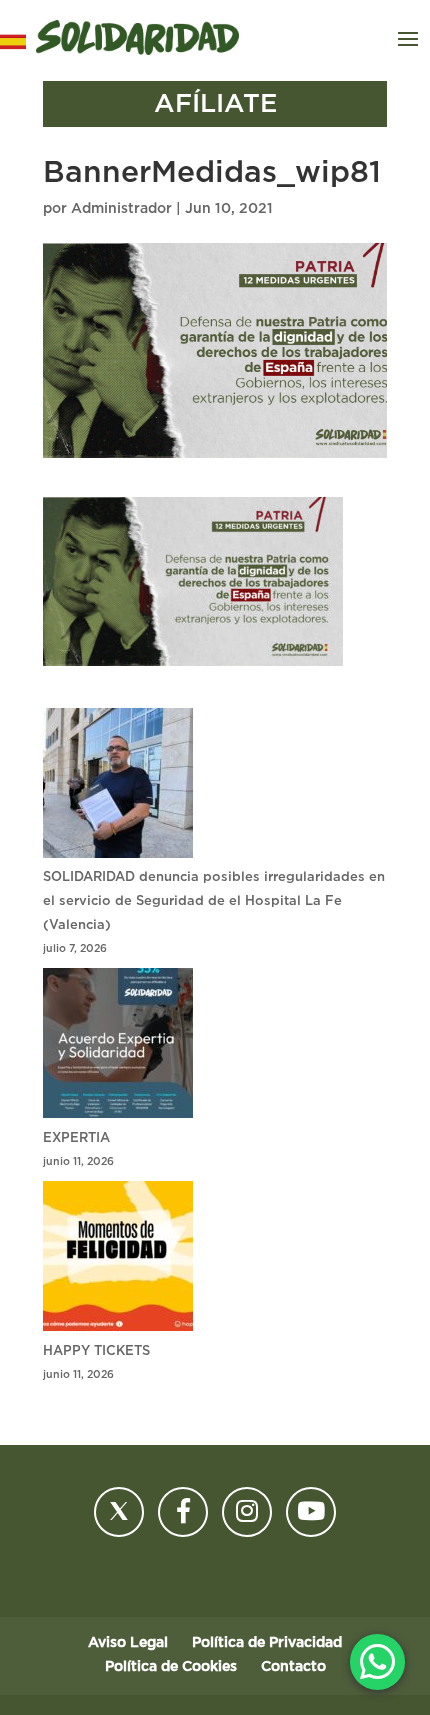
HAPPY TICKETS (96, 1351)
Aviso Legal (128, 1643)
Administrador (121, 209)
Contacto (293, 1667)
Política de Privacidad (267, 1643)
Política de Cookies (171, 1667)
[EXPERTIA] (118, 1047)
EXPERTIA (76, 1138)
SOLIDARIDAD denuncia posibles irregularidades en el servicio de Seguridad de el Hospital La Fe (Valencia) (214, 901)
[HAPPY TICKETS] (118, 1260)
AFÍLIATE (215, 104)
